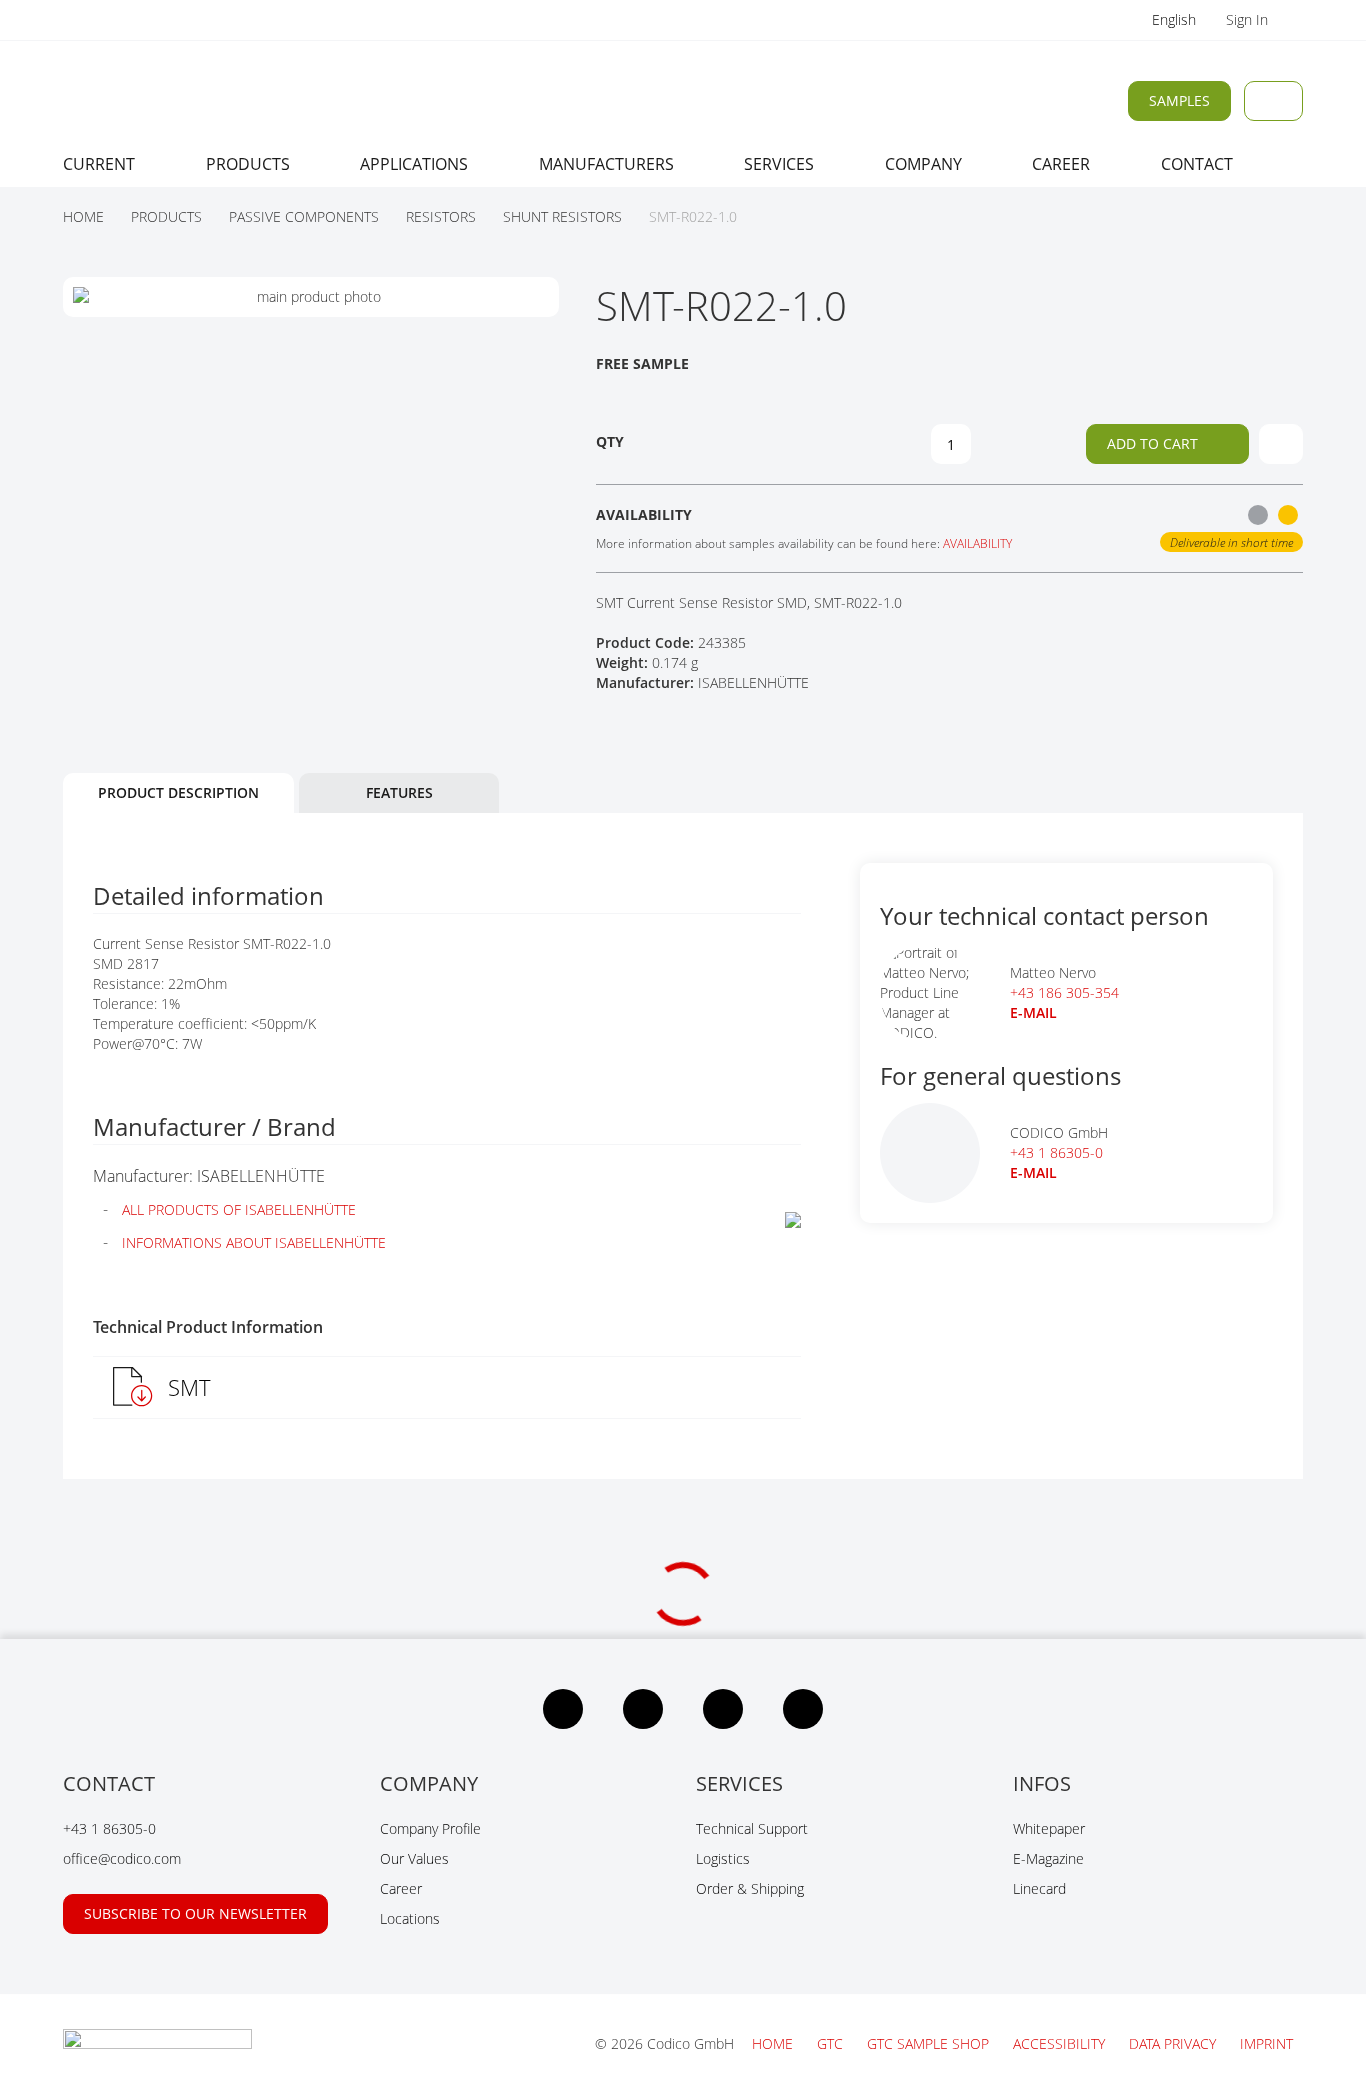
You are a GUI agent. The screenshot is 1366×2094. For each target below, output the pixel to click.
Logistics (723, 1858)
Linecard (1039, 1888)
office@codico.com (122, 1858)
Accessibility (1061, 2043)
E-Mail (1033, 1172)
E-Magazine (1048, 1858)
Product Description (178, 792)
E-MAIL (1033, 1012)
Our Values (414, 1858)
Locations (410, 1918)
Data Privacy (1174, 2043)
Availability (977, 543)
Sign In (1249, 19)
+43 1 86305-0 (1056, 1152)
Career (401, 1888)
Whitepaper (1049, 1828)
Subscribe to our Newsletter (195, 1913)
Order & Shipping (750, 1888)
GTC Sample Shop (930, 2043)
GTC (832, 2043)
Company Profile (430, 1828)
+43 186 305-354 (1064, 992)
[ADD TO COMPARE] (1281, 444)
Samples (1179, 100)
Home (774, 2043)
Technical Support (752, 1828)
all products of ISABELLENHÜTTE (239, 1209)
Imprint (1266, 2043)
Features (399, 792)
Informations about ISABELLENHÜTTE (254, 1242)
